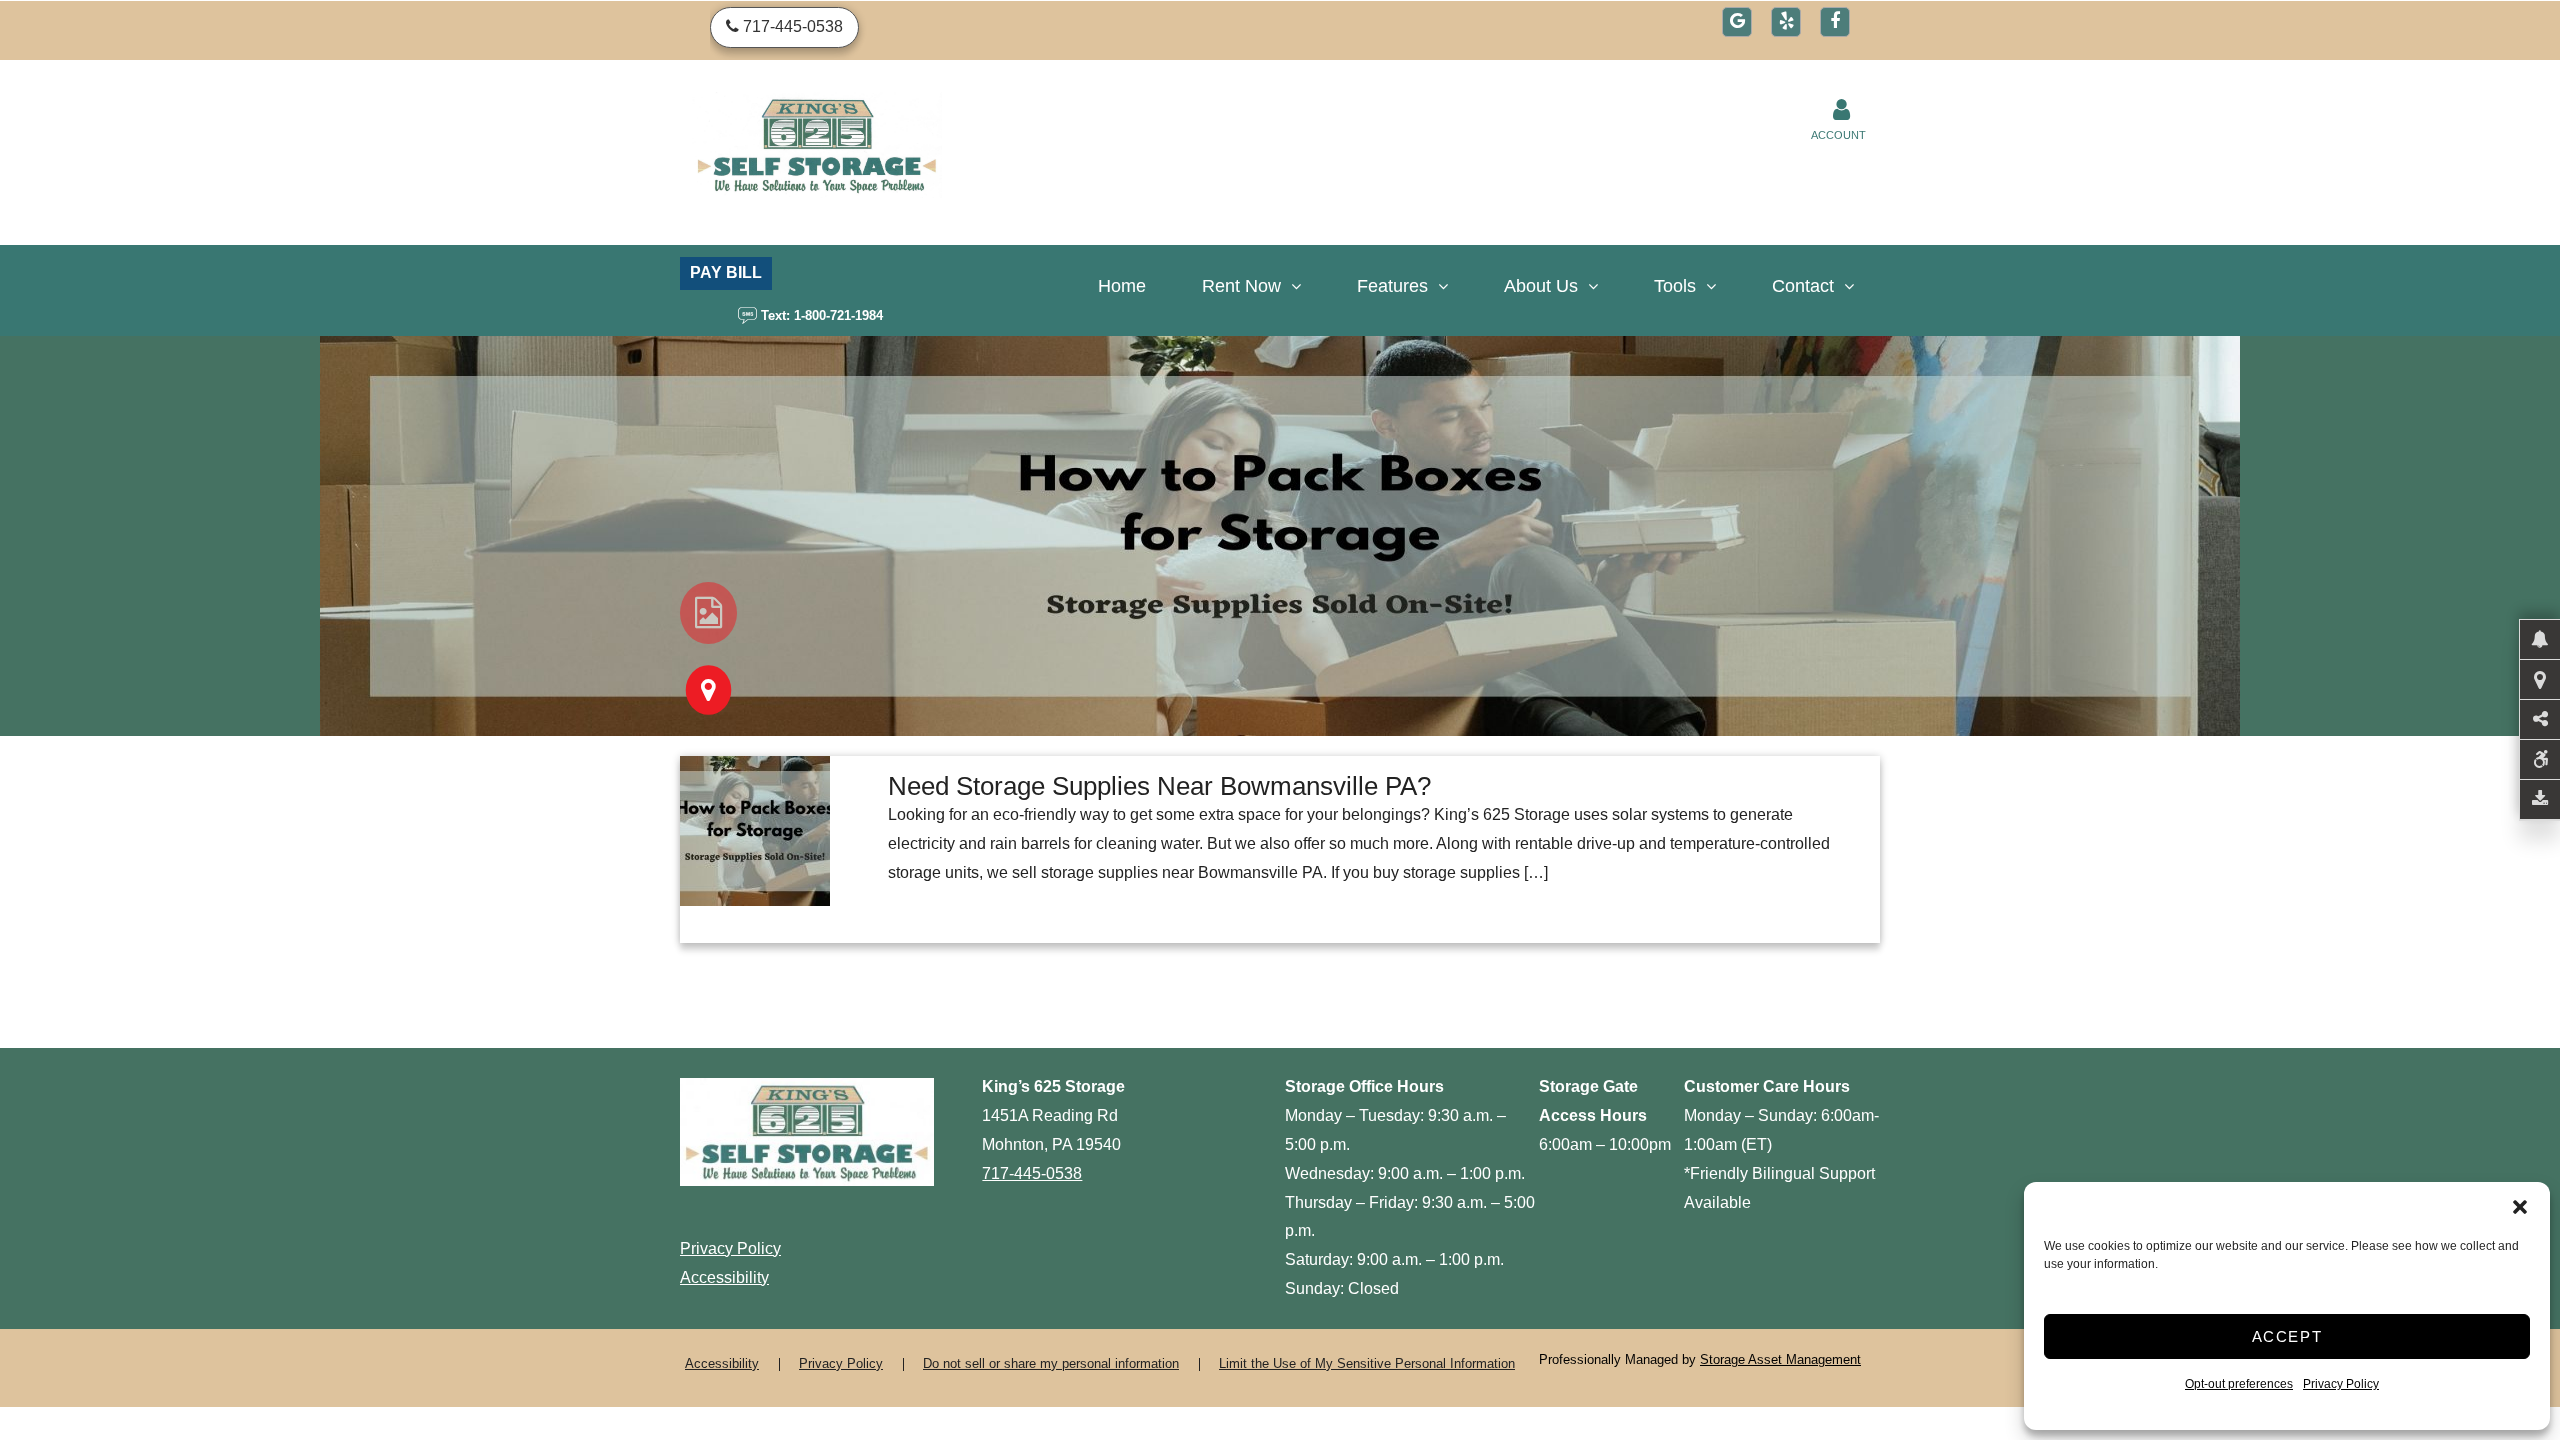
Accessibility (724, 1277)
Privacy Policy (2341, 1384)
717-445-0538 (1032, 1173)
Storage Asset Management (1780, 1359)
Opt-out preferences (2239, 1384)
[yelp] (1786, 22)
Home (1122, 286)
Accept (2287, 1336)
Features (1392, 286)
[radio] (708, 613)
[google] (1737, 22)
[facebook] (1835, 22)
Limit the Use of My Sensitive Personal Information (1367, 1363)
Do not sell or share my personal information (1051, 1363)
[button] (2520, 1207)
